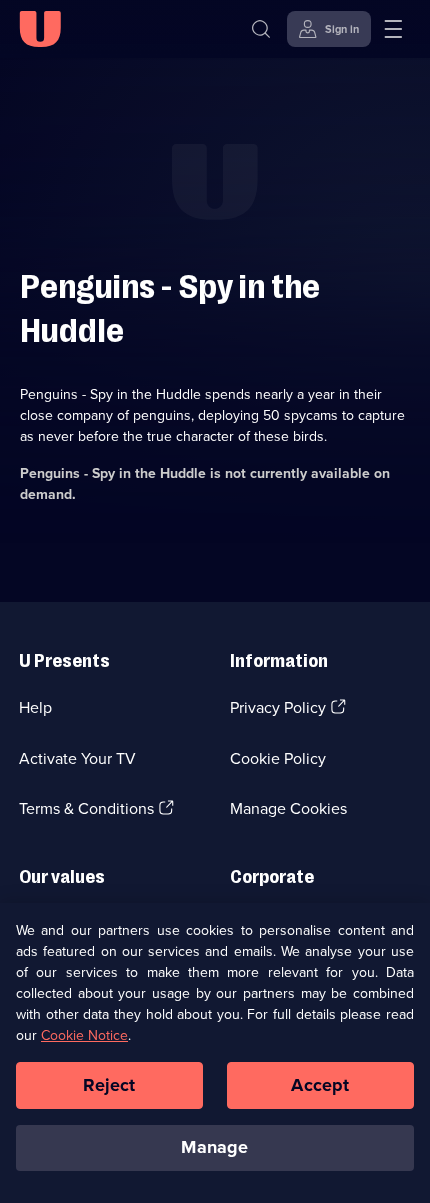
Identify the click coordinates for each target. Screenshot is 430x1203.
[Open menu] (393, 29)
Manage (214, 1147)
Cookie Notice (84, 1035)
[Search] (261, 29)
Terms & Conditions (86, 808)
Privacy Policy (278, 707)
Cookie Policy (278, 758)
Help (35, 707)
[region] (215, 1053)
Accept (320, 1085)
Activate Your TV (77, 758)
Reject (109, 1085)
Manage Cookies (288, 808)
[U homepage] (40, 29)
